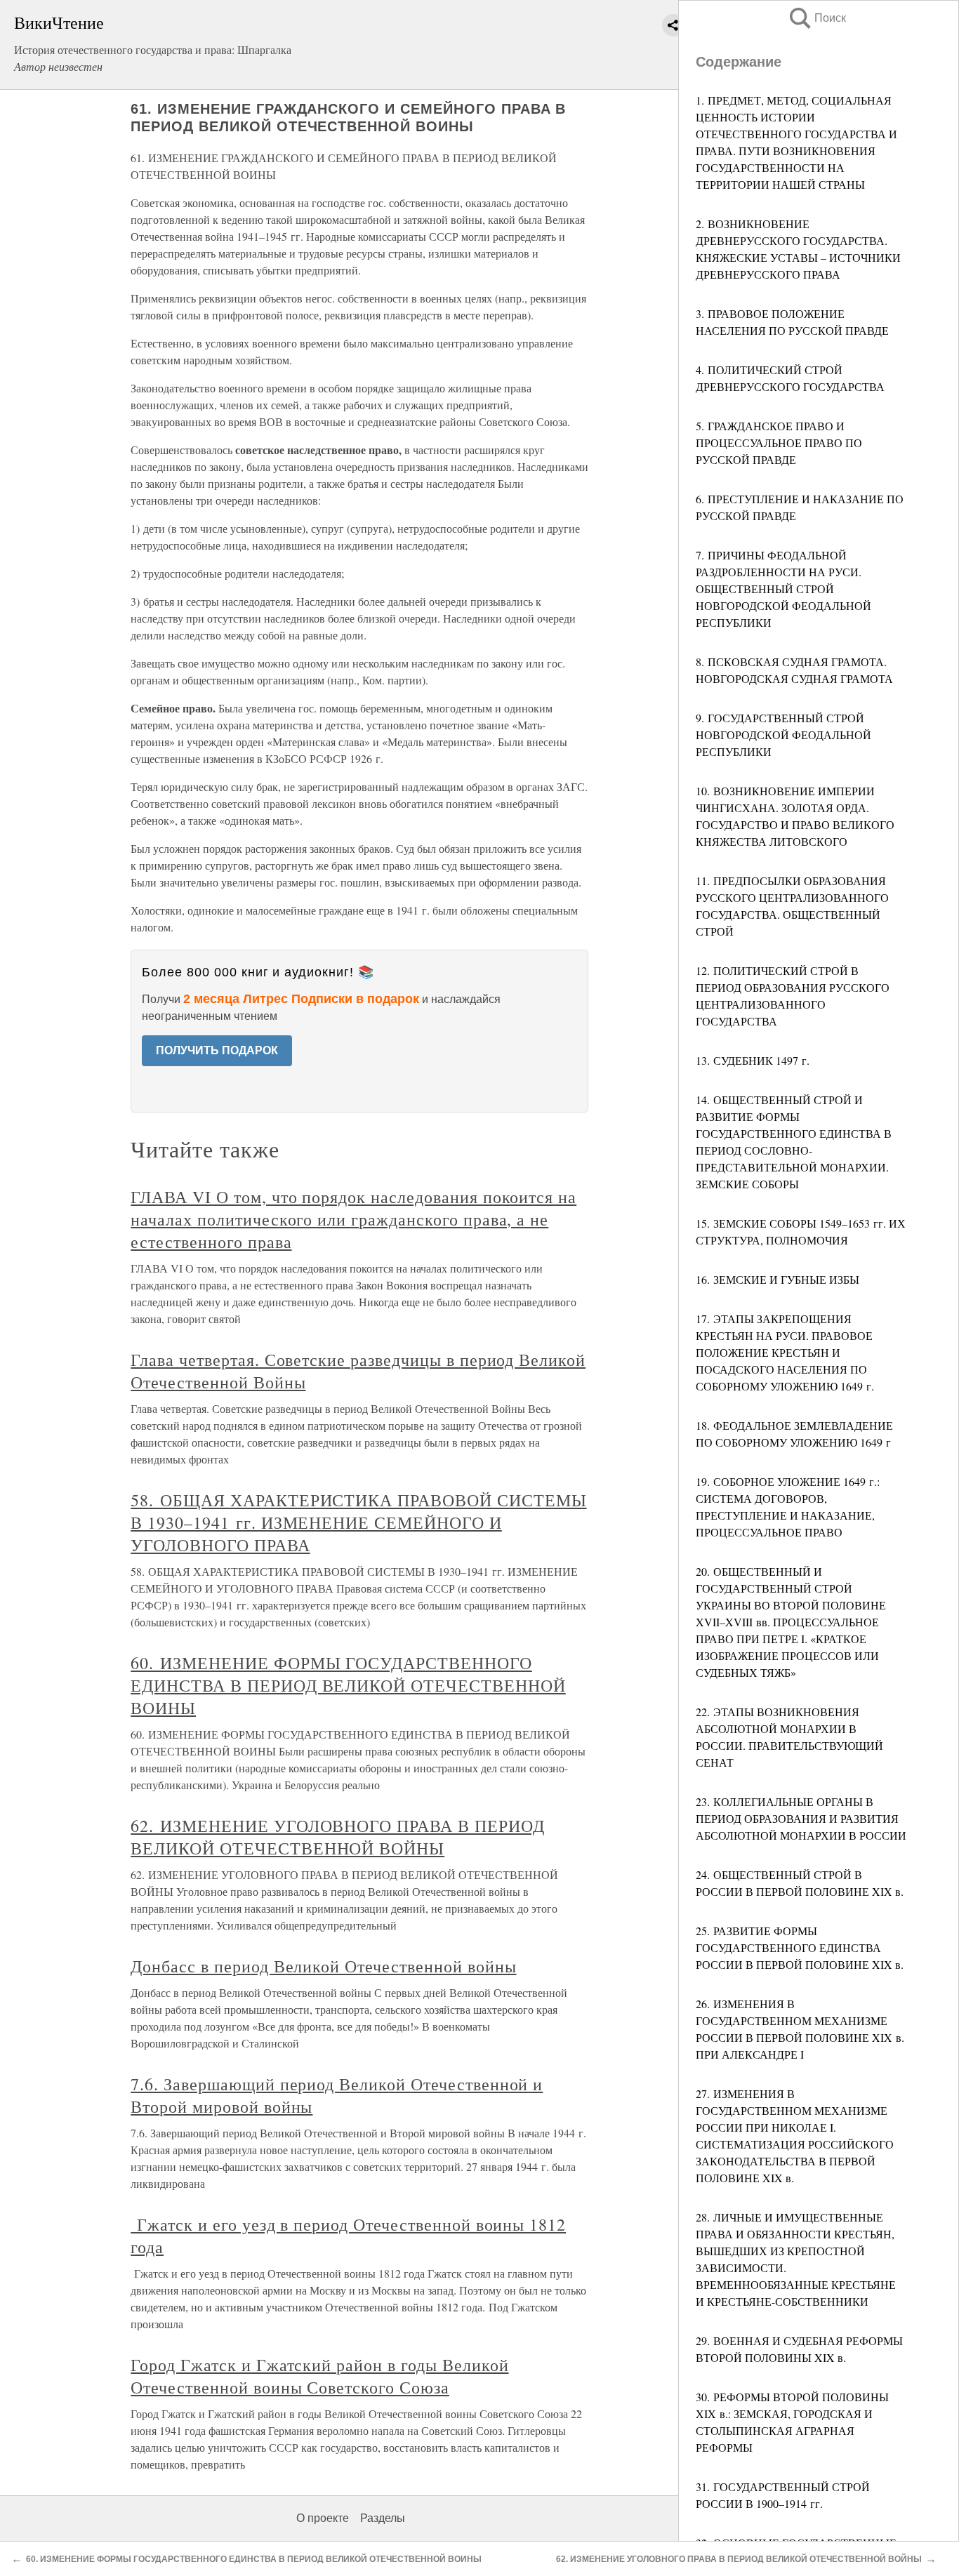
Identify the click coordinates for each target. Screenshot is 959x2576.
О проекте (323, 2518)
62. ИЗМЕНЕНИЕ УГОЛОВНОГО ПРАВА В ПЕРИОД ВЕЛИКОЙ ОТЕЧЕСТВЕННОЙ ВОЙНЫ (337, 1837)
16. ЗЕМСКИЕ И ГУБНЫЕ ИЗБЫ (778, 1279)
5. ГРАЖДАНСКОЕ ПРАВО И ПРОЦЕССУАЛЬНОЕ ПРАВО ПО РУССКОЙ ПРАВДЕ (779, 443)
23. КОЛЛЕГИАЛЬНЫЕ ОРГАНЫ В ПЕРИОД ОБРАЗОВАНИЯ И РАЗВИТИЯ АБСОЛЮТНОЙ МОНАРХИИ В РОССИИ (801, 1818)
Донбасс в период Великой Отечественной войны (323, 1966)
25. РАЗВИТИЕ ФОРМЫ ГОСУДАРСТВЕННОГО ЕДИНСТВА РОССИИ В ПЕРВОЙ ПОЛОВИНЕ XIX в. (800, 1947)
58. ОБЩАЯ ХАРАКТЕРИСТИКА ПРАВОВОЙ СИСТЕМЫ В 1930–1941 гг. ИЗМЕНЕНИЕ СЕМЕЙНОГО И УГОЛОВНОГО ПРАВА (358, 1522)
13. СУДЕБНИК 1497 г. (753, 1060)
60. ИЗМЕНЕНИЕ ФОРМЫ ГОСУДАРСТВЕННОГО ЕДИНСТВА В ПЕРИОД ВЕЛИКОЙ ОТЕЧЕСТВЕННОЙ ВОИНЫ (348, 1685)
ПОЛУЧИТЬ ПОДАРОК (217, 1050)
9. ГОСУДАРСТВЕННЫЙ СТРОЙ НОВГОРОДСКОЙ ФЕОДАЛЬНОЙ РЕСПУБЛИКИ (783, 735)
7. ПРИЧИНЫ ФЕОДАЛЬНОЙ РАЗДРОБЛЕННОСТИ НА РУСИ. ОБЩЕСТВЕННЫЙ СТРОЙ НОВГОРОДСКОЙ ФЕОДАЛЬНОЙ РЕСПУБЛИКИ (783, 589)
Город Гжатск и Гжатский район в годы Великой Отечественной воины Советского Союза (319, 2376)
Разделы (383, 2518)
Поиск (816, 18)
